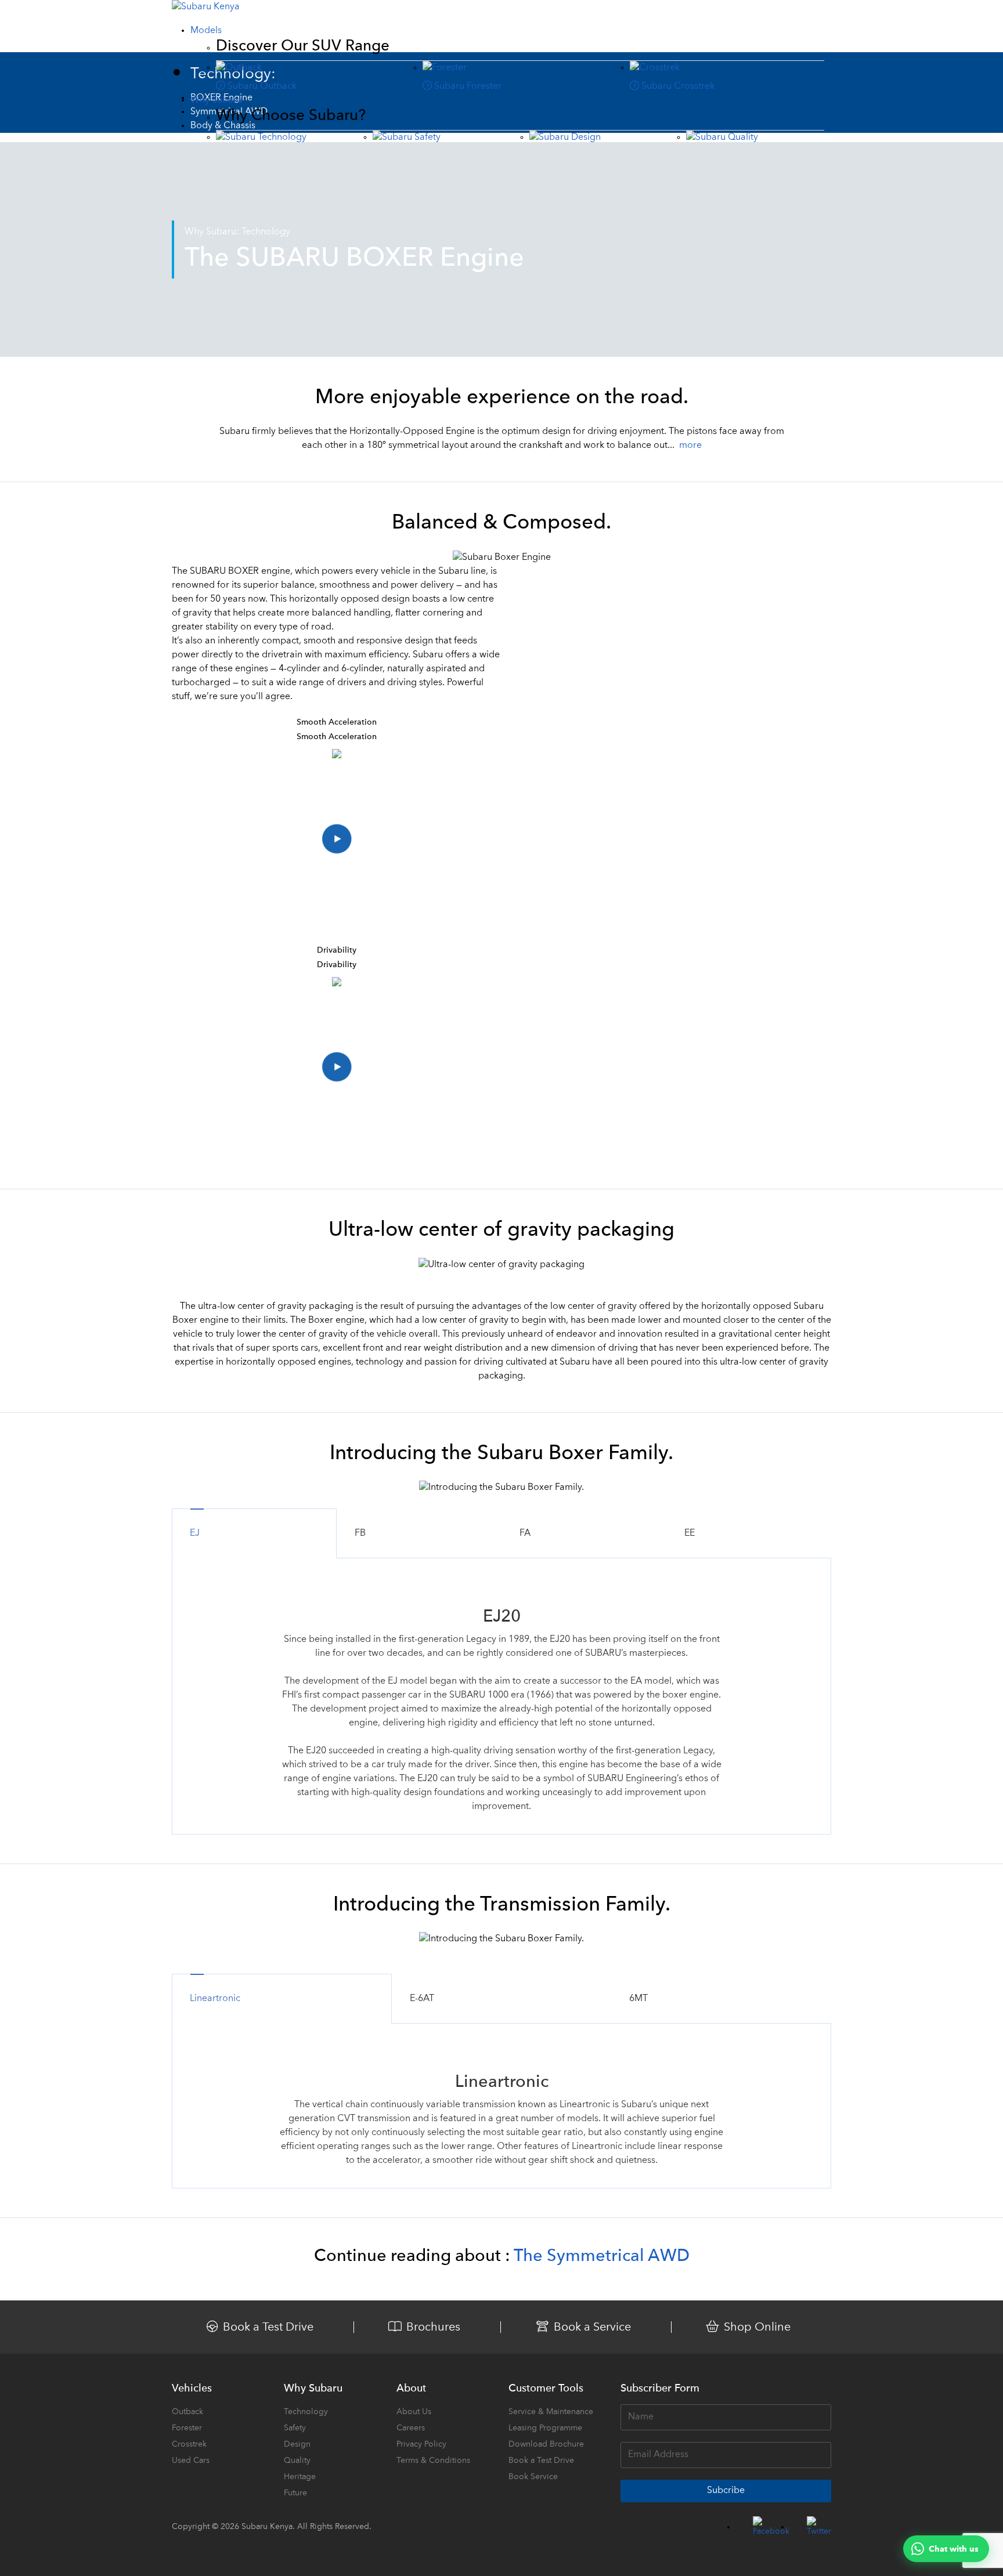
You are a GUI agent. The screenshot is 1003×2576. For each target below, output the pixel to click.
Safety (295, 2428)
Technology (306, 2412)
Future (295, 2493)
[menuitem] (206, 31)
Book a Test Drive (541, 2461)
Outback (187, 2412)
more (690, 446)
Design (297, 2444)
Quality (297, 2461)
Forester (187, 2428)
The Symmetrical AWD (602, 2257)
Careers (411, 2428)
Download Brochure (546, 2444)
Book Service (533, 2477)
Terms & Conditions (433, 2461)
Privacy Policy (421, 2444)
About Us (414, 2412)
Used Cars (191, 2461)
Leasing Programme (545, 2428)
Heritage (300, 2477)
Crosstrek (189, 2444)
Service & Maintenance (551, 2412)
